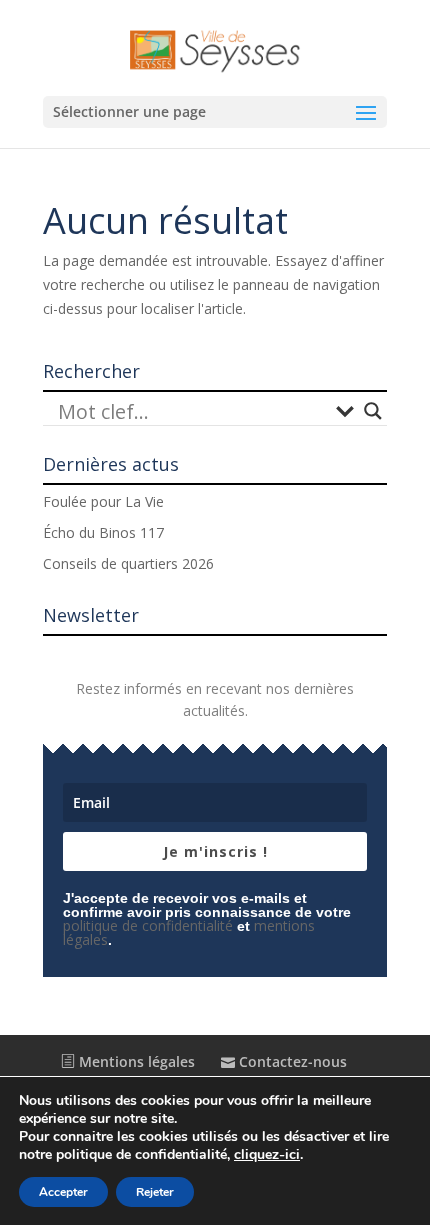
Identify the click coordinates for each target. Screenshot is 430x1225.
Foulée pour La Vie (103, 501)
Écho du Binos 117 (103, 532)
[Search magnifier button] (373, 411)
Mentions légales (135, 1061)
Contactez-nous (291, 1061)
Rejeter (155, 1192)
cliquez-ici (267, 1155)
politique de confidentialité (148, 925)
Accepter (63, 1192)
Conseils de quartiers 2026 (128, 563)
